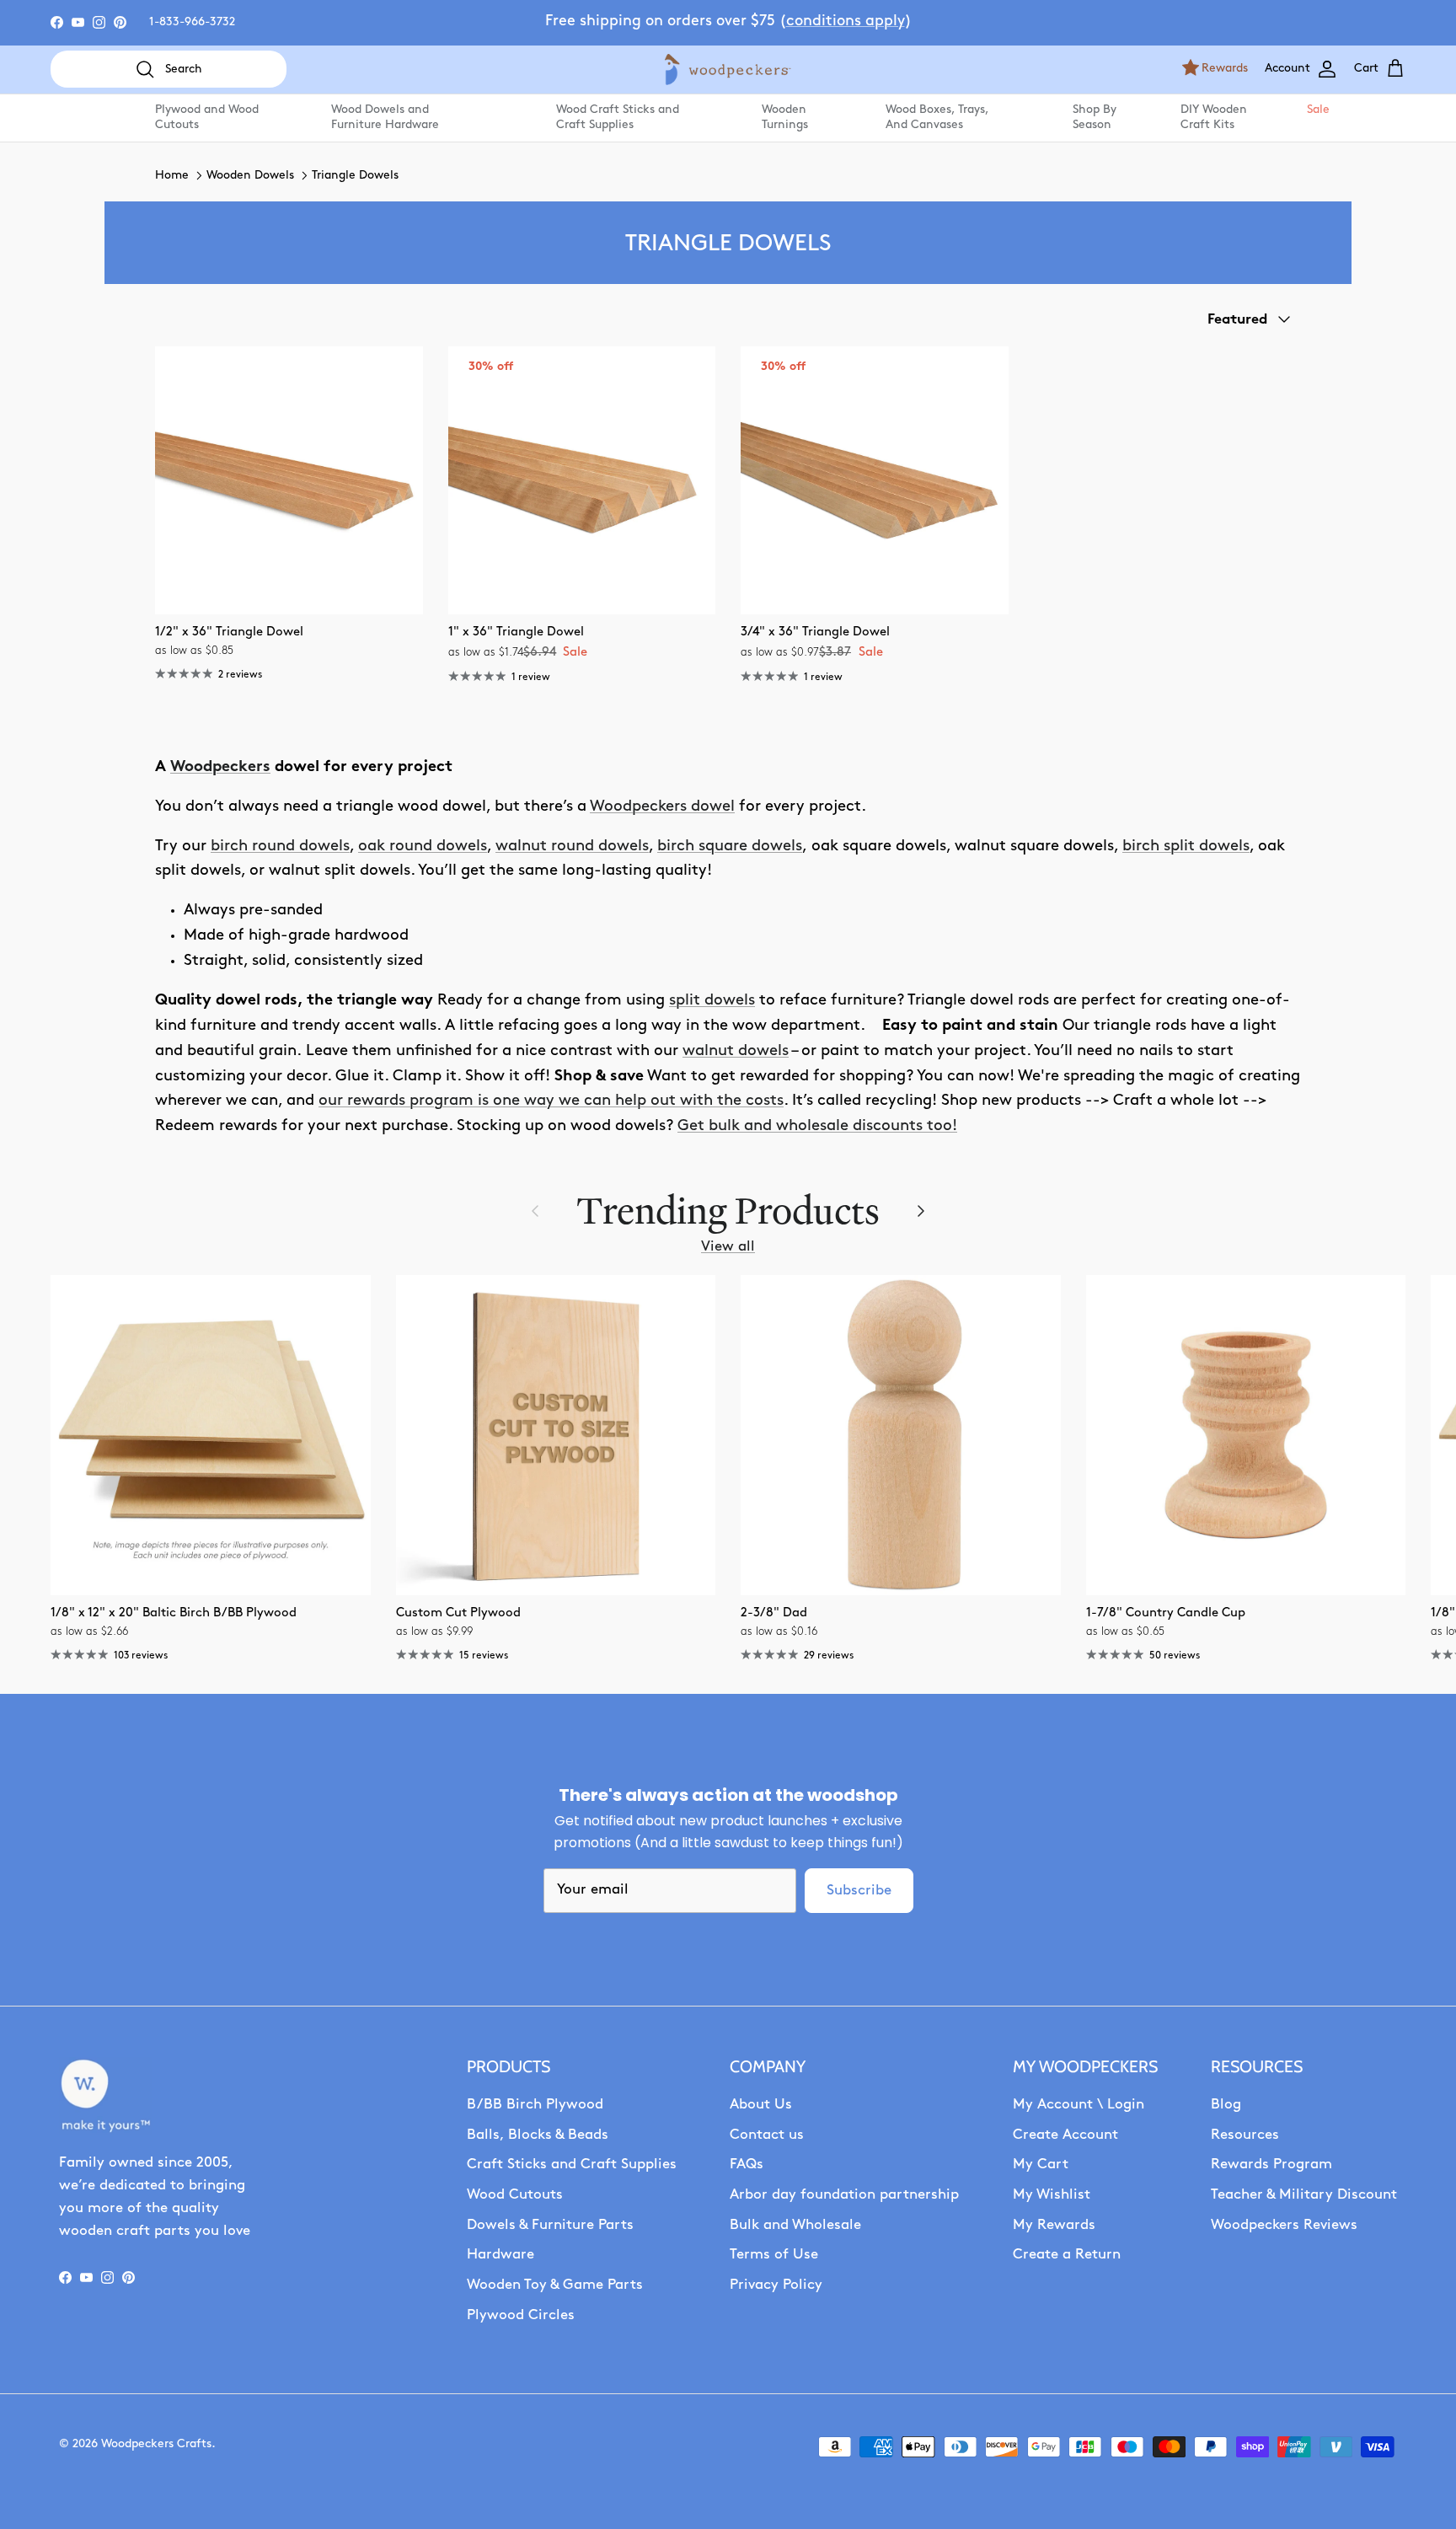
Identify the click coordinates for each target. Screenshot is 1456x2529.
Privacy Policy (776, 2285)
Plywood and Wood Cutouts (207, 118)
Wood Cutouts (515, 2195)
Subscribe (859, 1891)
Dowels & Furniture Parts (550, 2225)
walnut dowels (736, 1051)
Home (172, 176)
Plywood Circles (521, 2315)
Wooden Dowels (250, 176)
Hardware (500, 2255)
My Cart (1041, 2165)
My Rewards (1054, 2225)
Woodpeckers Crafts (156, 2444)
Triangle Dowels (355, 176)
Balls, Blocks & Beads (538, 2135)
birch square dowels (730, 847)
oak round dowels (423, 847)
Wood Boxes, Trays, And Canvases (937, 118)
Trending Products (728, 1211)
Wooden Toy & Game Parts (555, 2285)
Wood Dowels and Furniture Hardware (385, 118)
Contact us (767, 2135)
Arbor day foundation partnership (844, 2195)
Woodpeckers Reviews (1284, 2225)
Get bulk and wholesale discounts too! (817, 1126)
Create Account (1065, 2135)
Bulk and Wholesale (795, 2225)
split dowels (712, 1001)
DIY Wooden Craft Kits (1214, 118)
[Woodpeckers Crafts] (728, 70)
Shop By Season (1095, 118)
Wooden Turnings (785, 118)
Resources (1245, 2135)
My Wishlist (1052, 2195)
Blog (1226, 2105)
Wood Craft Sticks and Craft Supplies (618, 118)
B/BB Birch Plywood (535, 2105)
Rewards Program (1271, 2165)
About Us (761, 2105)
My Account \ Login (1079, 2105)
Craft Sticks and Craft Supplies (572, 2165)
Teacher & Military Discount (1304, 2195)
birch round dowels (280, 847)
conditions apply (846, 22)
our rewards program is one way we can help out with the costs (551, 1101)
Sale (1317, 110)
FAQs (747, 2165)
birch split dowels (1186, 847)
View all (728, 1247)
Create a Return (1067, 2255)
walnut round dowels (572, 847)
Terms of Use (774, 2255)
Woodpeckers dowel (662, 807)
